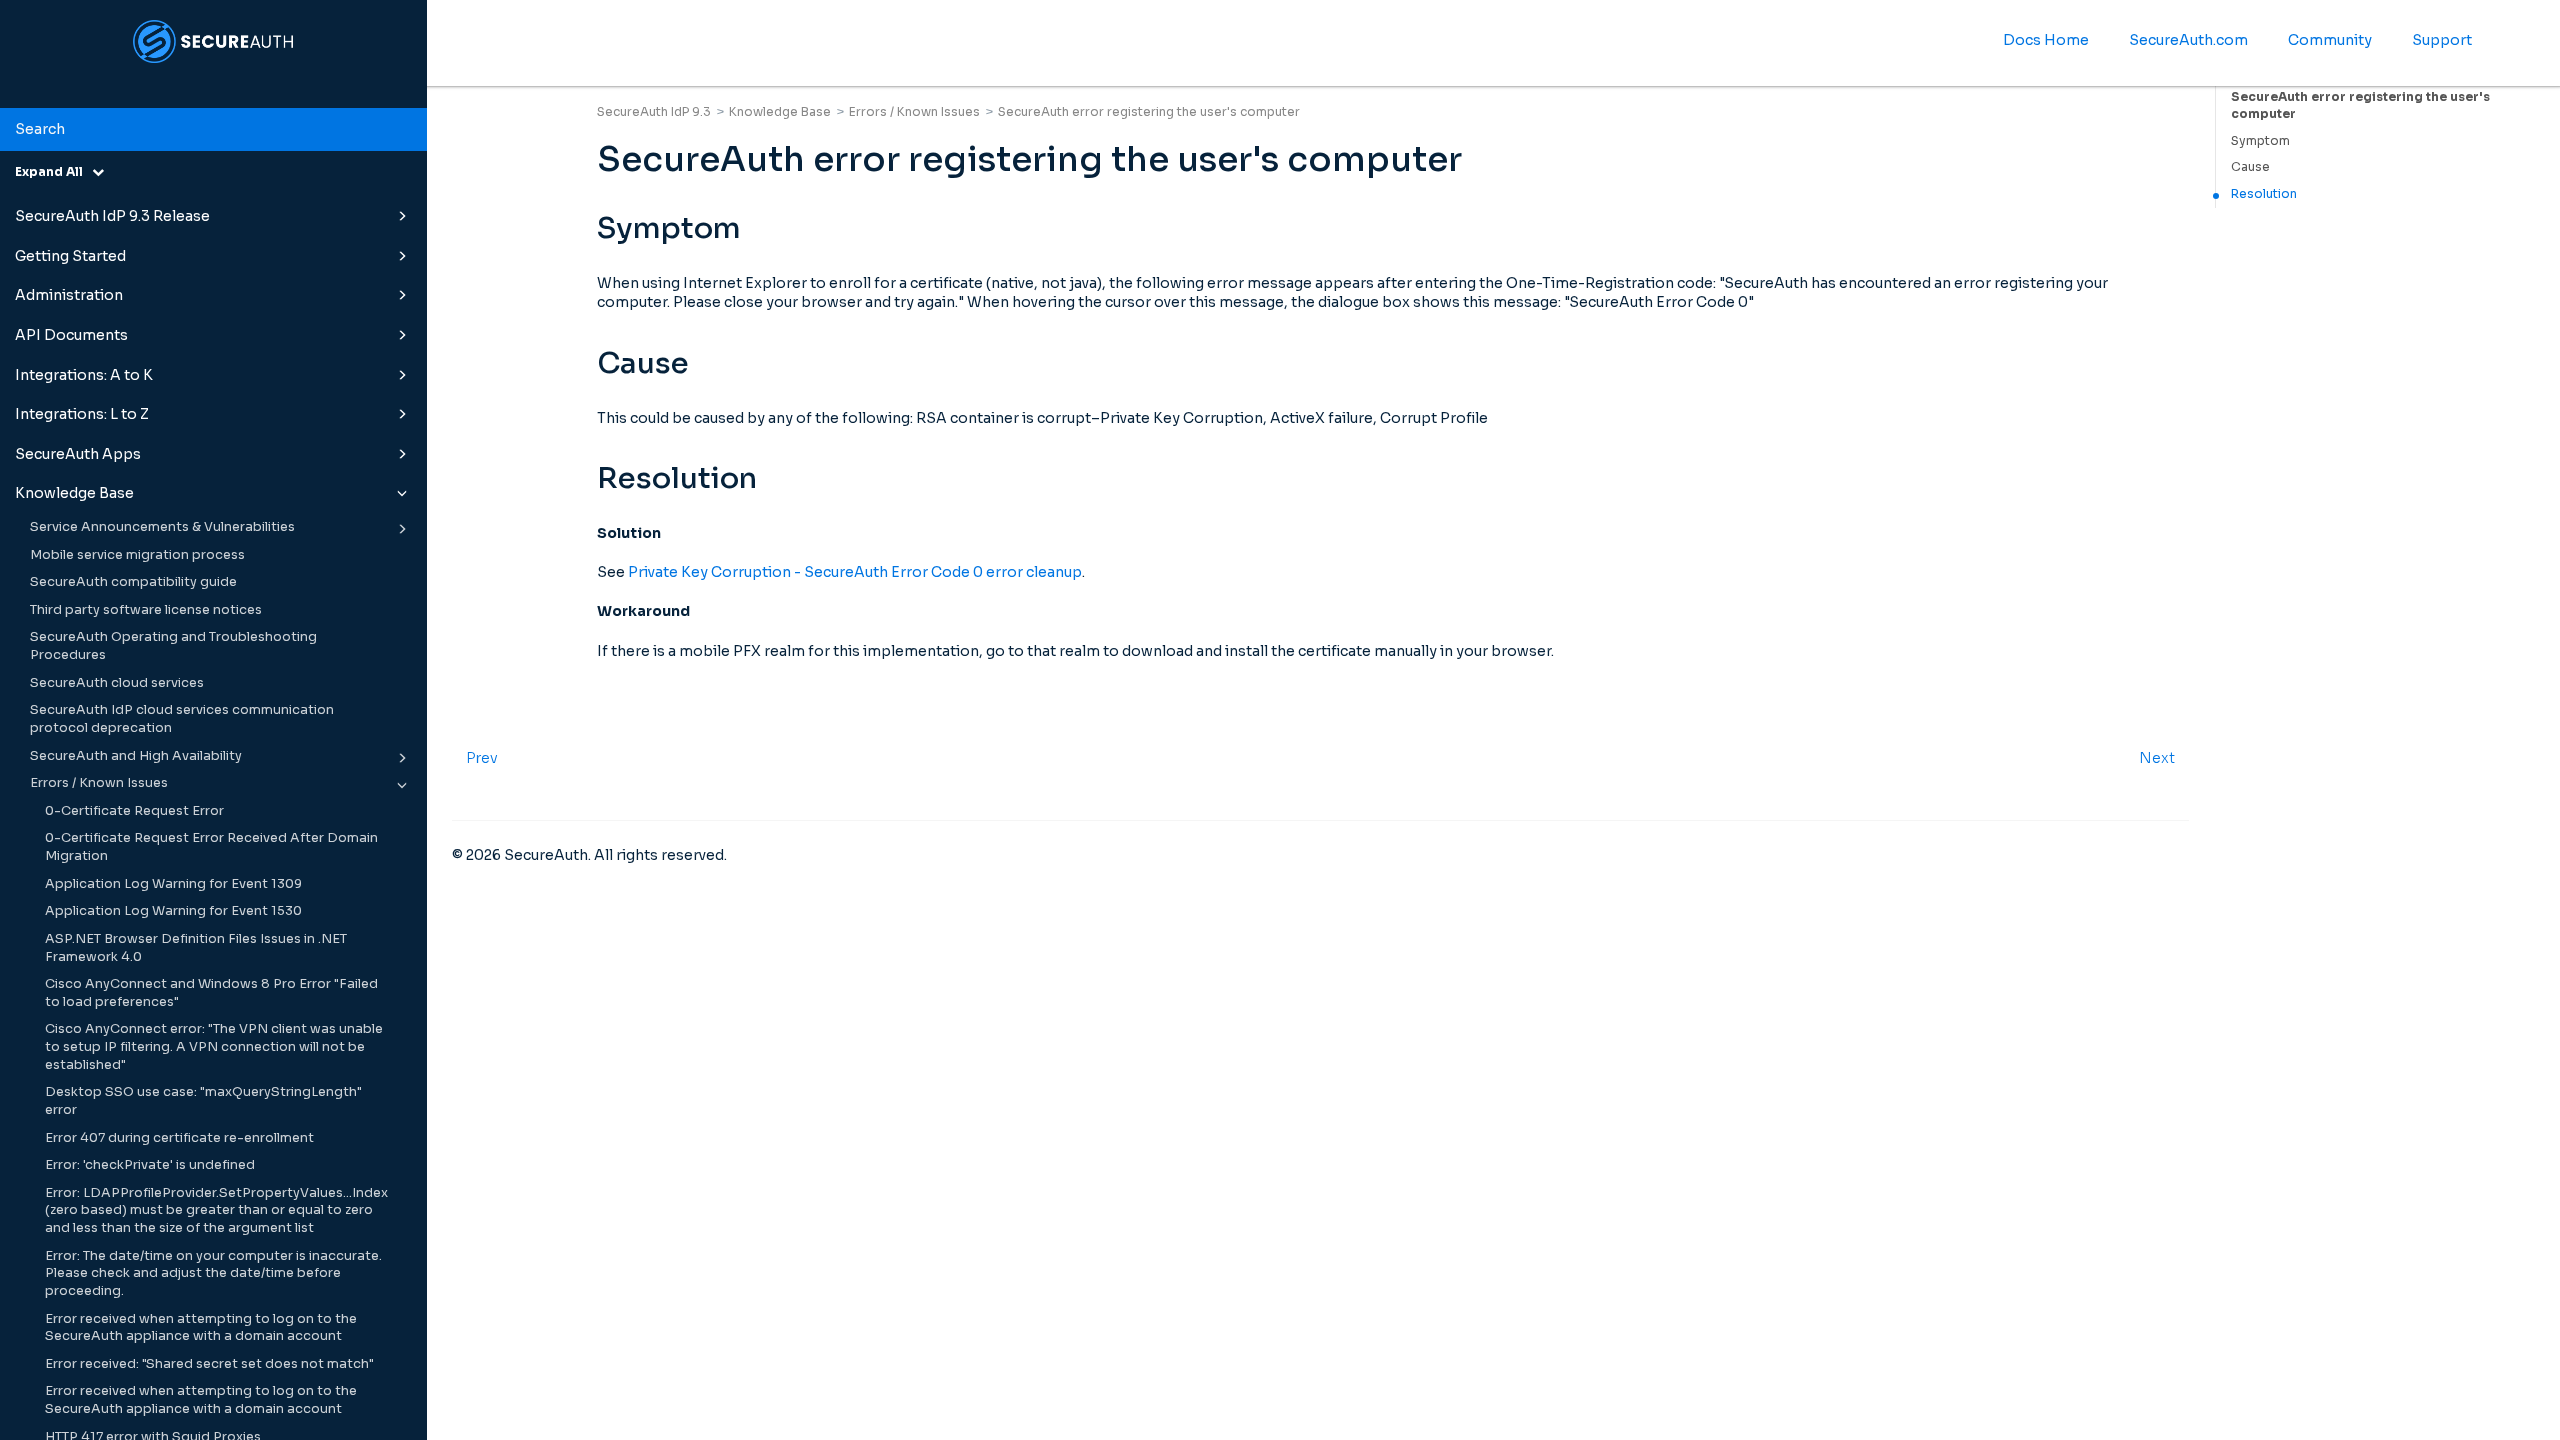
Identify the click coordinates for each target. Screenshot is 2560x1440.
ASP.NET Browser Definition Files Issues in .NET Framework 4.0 (196, 948)
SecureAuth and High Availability (136, 756)
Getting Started (70, 256)
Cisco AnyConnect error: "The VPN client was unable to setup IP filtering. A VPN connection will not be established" (214, 1046)
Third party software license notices (146, 610)
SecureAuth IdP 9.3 (654, 111)
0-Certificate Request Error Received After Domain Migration (211, 847)
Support (2442, 40)
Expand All (53, 171)
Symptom (2260, 140)
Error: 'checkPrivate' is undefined (150, 1165)
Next (2157, 758)
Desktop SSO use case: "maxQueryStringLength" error (203, 1101)
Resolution (2264, 193)
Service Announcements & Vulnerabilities (162, 527)
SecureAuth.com (2188, 40)
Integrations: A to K (84, 375)
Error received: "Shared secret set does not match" (209, 1364)
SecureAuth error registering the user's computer (2360, 105)
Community (2330, 40)
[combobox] (213, 130)
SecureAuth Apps (78, 454)
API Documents (71, 335)
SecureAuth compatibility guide (133, 582)
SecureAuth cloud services (117, 683)
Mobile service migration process (137, 555)
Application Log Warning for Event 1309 (173, 884)
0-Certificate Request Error (134, 811)
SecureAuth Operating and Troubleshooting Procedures (173, 646)
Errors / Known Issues (99, 783)
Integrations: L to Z (82, 414)
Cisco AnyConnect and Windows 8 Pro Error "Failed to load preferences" (211, 993)
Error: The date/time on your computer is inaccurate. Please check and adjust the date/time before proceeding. (213, 1273)
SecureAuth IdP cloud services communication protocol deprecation (182, 719)
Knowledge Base (74, 493)
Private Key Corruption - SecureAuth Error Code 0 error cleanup (855, 572)
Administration (69, 295)
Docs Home (2046, 40)
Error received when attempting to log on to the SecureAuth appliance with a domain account (201, 1328)
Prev (482, 758)
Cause (2250, 166)
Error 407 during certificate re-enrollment (179, 1138)
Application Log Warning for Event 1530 (173, 911)
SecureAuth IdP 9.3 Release (112, 216)
